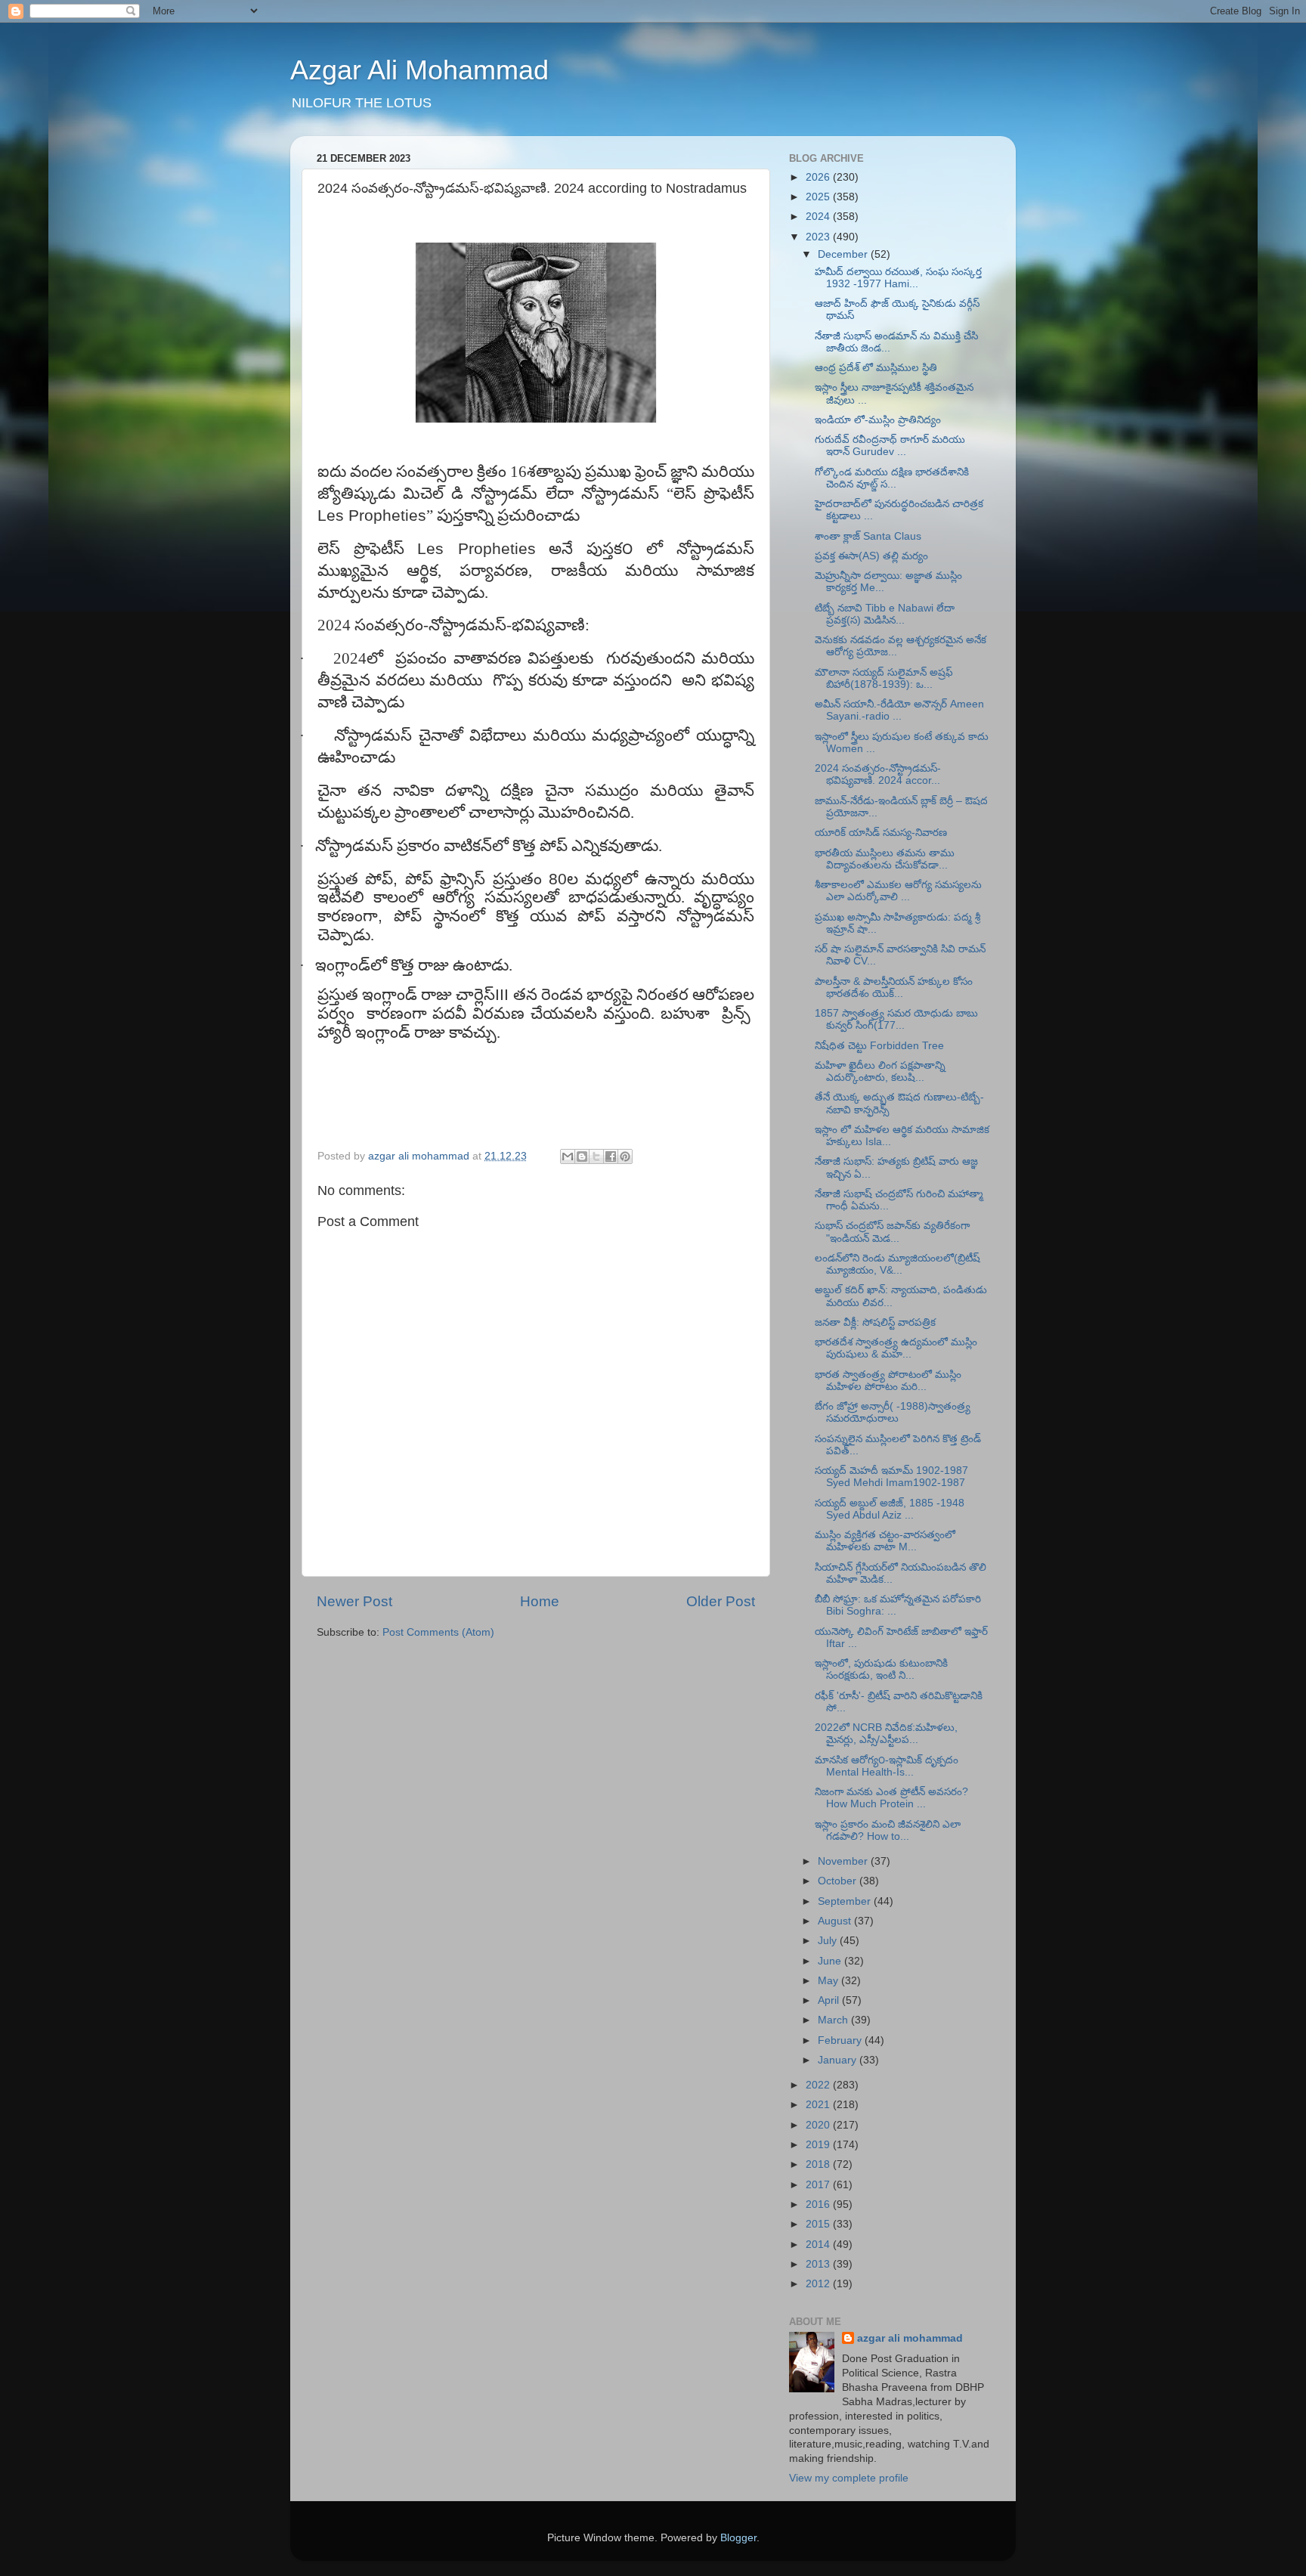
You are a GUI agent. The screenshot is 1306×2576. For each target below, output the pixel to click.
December (844, 254)
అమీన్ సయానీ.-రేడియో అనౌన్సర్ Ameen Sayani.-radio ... (899, 710)
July (829, 1941)
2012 (819, 2284)
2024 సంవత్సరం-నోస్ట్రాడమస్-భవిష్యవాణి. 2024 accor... (878, 774)
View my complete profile (849, 2478)
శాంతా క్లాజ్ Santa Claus (868, 536)
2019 (819, 2145)
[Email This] (568, 1156)
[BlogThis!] (582, 1156)
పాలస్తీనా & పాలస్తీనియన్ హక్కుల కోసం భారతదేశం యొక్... (894, 988)
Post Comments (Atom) (438, 1632)
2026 (819, 177)
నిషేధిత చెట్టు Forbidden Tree (879, 1046)
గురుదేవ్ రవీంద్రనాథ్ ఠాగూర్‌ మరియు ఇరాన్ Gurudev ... (890, 446)
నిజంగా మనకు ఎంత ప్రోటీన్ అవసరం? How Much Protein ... (891, 1798)
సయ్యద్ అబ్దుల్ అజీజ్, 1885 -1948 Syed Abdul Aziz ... (890, 1509)
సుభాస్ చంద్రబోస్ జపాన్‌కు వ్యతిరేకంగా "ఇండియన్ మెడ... (892, 1232)
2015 (819, 2224)
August (836, 1921)
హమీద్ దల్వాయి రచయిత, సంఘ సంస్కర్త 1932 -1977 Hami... (898, 278)
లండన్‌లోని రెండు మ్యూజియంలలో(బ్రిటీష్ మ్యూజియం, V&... (897, 1264)
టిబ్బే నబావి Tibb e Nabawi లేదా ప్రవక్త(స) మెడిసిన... (885, 614)
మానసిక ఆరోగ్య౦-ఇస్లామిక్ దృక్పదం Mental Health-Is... (887, 1766)
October (839, 1881)
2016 (819, 2204)
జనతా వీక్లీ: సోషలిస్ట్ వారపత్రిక (875, 1322)
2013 (819, 2264)
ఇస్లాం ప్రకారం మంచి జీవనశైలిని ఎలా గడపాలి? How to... (888, 1830)
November (844, 1861)
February (841, 2040)
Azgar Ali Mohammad (419, 70)
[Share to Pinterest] (625, 1156)
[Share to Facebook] (611, 1156)
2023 (819, 237)
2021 (819, 2105)
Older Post (721, 1601)
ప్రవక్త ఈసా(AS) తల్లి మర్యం (871, 556)
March (834, 2020)
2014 (819, 2245)
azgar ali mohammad (910, 2338)
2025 (819, 197)
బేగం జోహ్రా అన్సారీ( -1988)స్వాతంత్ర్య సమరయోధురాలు (893, 1412)
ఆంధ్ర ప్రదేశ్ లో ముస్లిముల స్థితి (876, 368)
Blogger (738, 2538)
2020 (819, 2125)
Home (540, 1601)
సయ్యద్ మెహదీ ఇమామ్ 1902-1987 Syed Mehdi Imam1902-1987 (891, 1477)
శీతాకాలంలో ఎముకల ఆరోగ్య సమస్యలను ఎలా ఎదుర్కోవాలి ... (898, 891)
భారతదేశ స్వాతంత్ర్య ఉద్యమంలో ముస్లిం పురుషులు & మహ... (896, 1348)
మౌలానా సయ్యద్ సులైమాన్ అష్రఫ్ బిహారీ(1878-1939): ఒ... (884, 678)
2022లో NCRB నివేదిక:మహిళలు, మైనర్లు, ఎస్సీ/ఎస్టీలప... (886, 1734)
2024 (819, 217)
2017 (819, 2185)
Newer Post (354, 1601)
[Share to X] (596, 1156)
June (831, 1961)
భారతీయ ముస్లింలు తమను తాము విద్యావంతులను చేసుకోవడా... (885, 859)
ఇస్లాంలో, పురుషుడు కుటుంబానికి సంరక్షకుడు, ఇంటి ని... (881, 1669)
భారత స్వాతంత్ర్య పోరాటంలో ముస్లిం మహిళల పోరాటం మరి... (888, 1381)
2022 (819, 2085)
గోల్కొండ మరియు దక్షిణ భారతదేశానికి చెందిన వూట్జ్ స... (892, 478)
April (830, 2000)
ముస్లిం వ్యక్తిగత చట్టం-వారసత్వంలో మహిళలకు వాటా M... (885, 1541)
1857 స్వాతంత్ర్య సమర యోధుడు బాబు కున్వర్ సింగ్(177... (896, 1019)
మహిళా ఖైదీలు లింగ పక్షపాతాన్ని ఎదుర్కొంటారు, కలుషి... (880, 1071)
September (846, 1901)
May (829, 1981)
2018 (819, 2164)
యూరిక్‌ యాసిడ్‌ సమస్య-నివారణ (881, 833)
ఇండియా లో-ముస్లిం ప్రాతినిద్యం (878, 420)
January (839, 2060)
